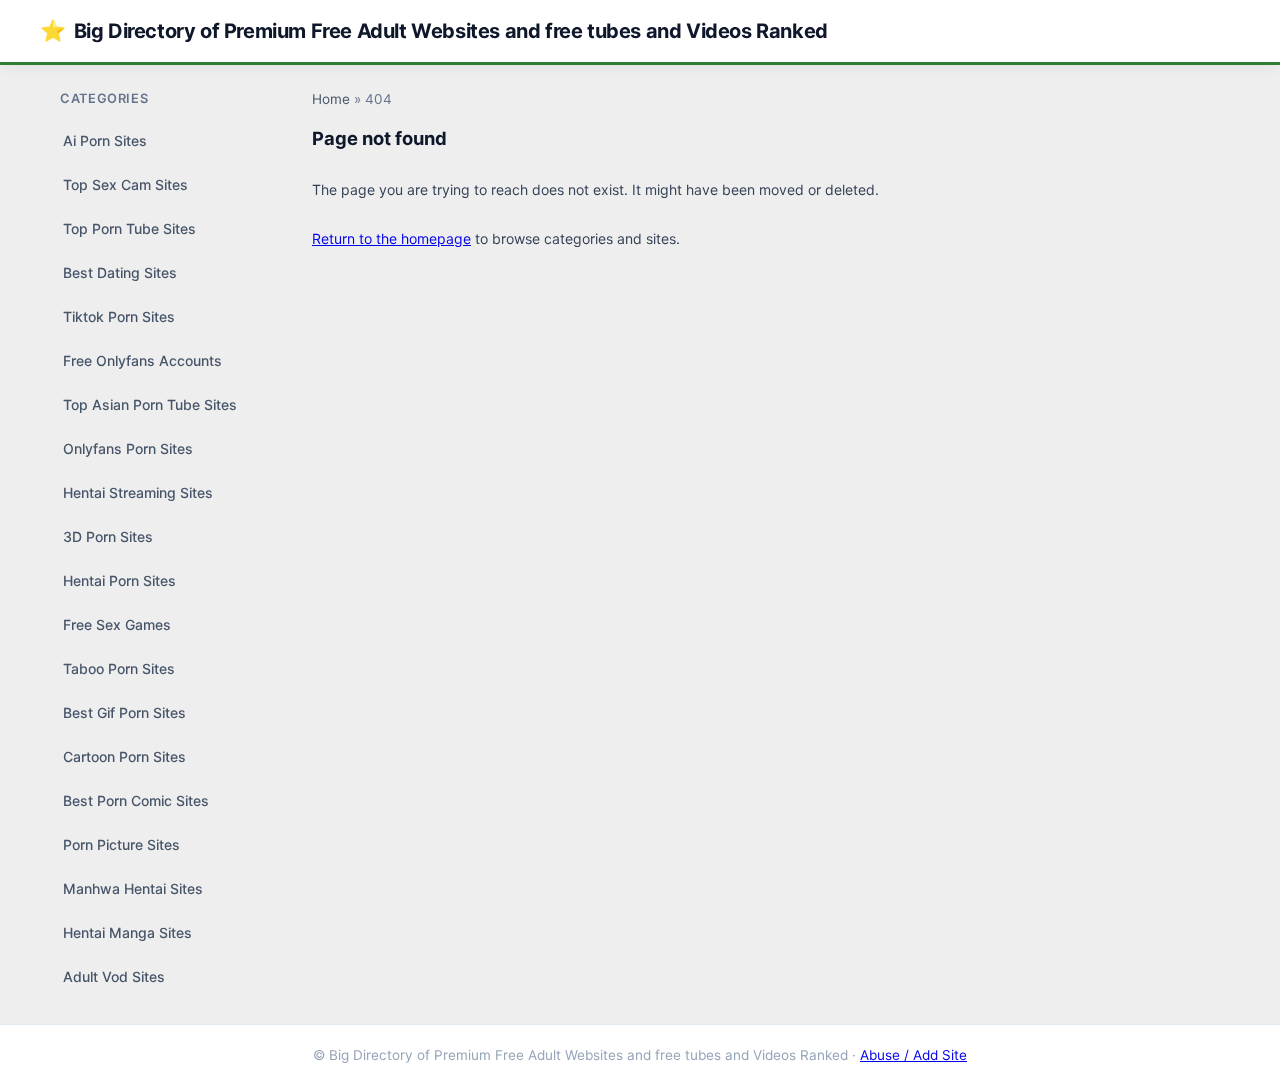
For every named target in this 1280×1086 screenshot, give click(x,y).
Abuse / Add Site (913, 1055)
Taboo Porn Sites (119, 668)
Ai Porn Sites (105, 140)
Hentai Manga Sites (127, 932)
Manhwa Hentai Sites (133, 888)
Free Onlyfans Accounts (142, 360)
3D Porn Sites (108, 536)
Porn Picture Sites (121, 844)
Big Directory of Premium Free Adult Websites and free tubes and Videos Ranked (434, 30)
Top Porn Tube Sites (129, 228)
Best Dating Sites (120, 272)
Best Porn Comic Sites (136, 800)
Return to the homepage (391, 238)
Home (331, 99)
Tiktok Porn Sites (119, 316)
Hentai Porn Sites (119, 580)
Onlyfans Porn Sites (128, 448)
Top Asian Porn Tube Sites (150, 404)
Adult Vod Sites (114, 976)
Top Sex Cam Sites (125, 184)
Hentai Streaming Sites (138, 492)
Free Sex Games (117, 624)
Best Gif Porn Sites (124, 712)
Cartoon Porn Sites (124, 756)
